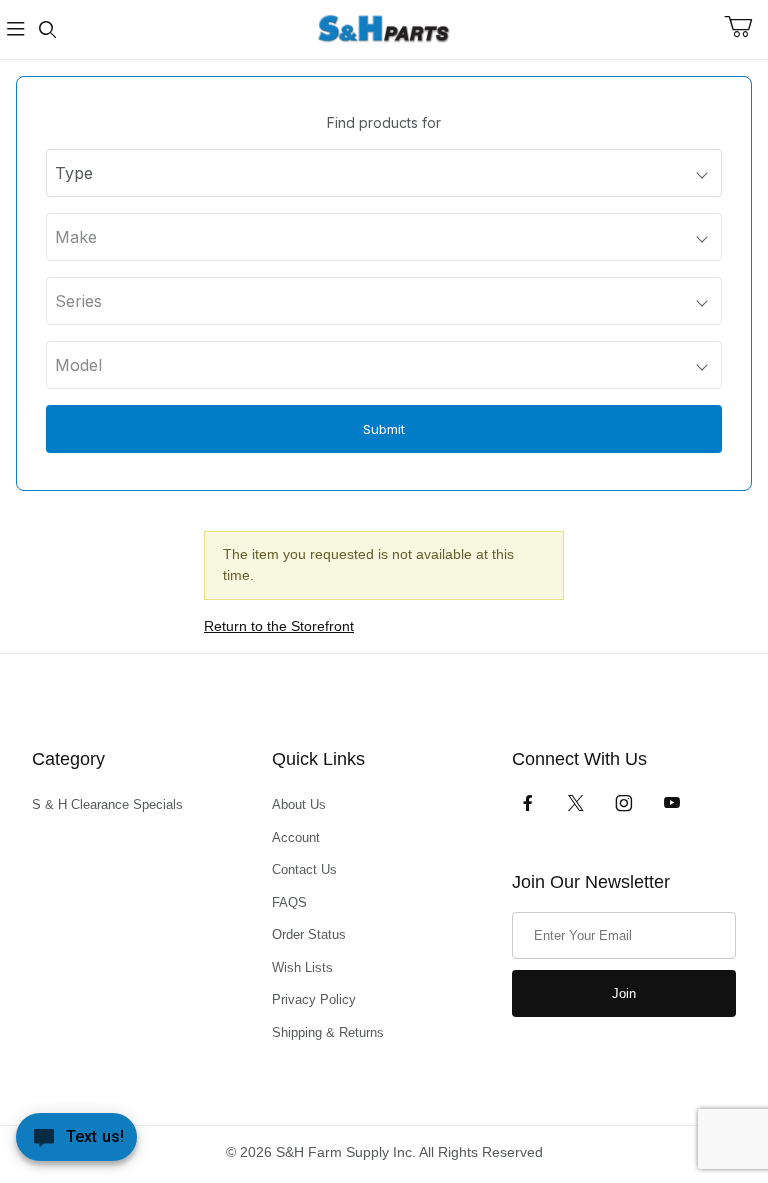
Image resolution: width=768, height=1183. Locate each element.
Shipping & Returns (328, 1032)
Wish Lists (302, 967)
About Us (299, 804)
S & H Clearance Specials (107, 804)
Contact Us (304, 869)
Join (624, 993)
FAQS (289, 902)
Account (296, 837)
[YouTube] (672, 803)
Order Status (309, 934)
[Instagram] (624, 803)
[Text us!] (76, 1142)
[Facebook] (528, 803)
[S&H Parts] (384, 28)
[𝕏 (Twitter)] (576, 803)
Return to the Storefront (279, 626)
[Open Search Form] (48, 29)
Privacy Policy (314, 999)
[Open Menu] (16, 29)
